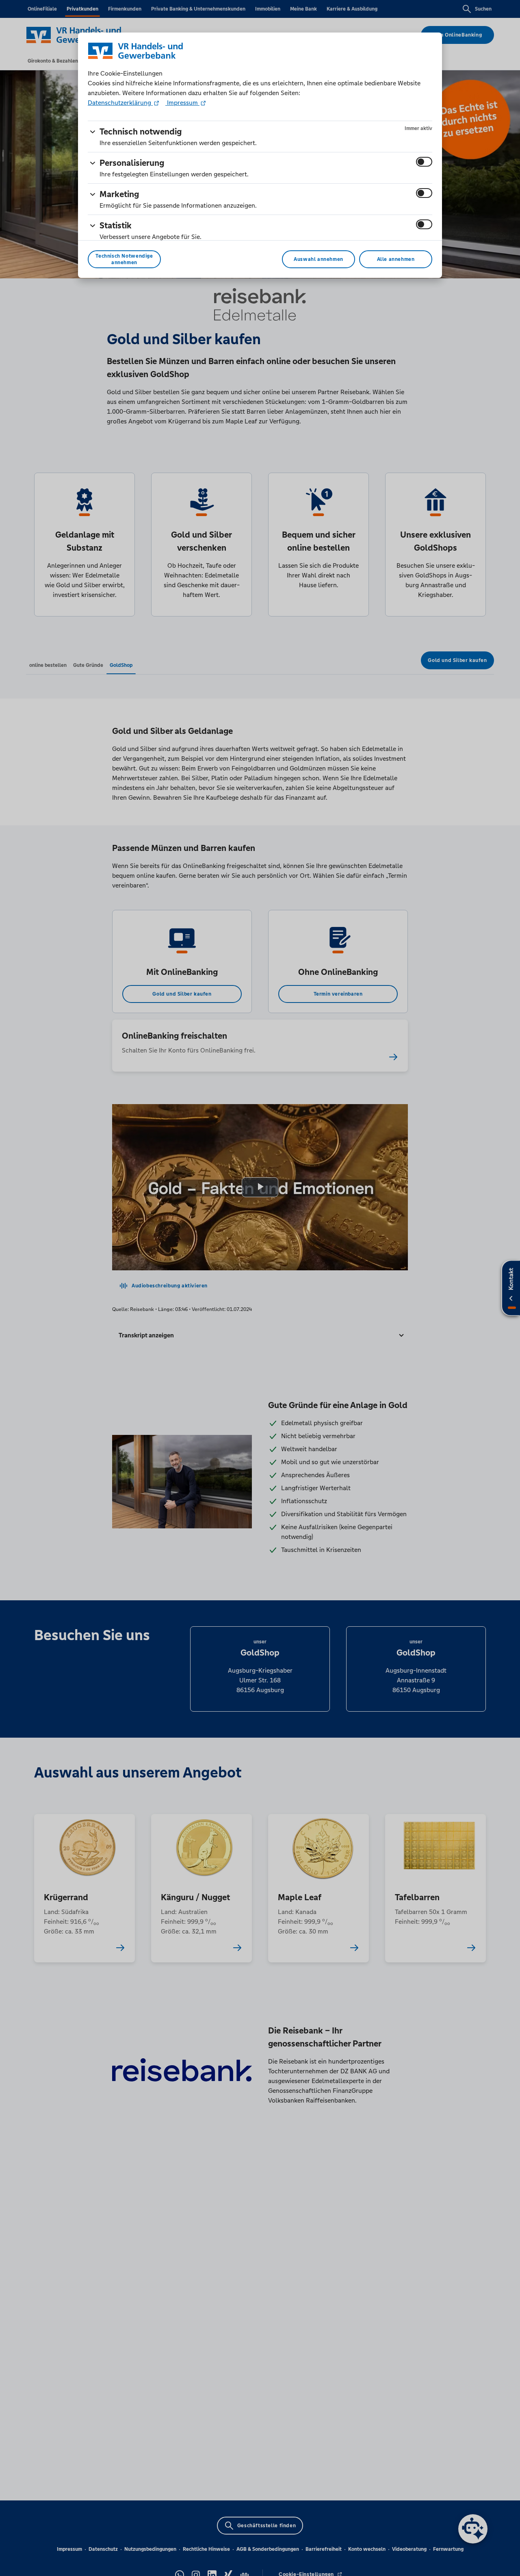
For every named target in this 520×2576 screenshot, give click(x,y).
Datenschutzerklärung (120, 103)
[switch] (424, 162)
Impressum (182, 103)
